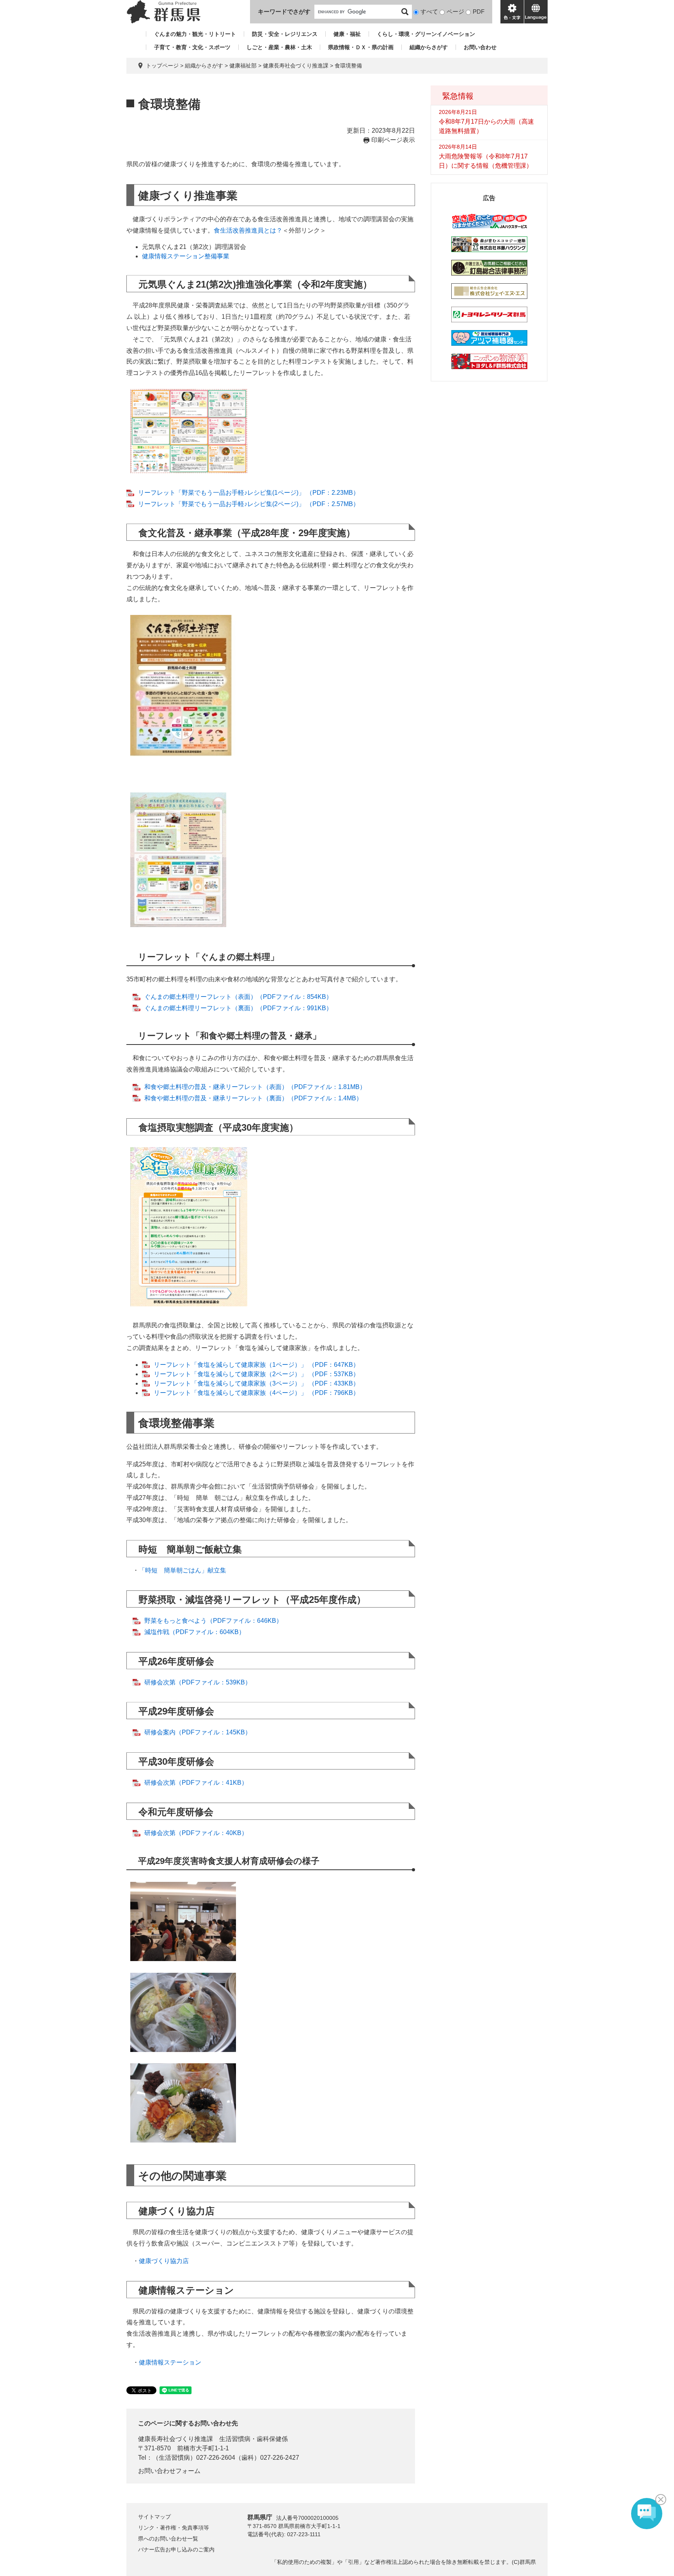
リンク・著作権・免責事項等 (174, 2528)
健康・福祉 (347, 34)
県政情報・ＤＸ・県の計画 (361, 47)
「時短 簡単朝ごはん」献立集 (183, 1570)
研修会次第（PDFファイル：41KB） (196, 1783)
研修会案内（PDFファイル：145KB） (198, 1732)
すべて (429, 12)
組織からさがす (429, 47)
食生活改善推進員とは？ (248, 230)
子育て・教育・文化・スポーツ (192, 47)
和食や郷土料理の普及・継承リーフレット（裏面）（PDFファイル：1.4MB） (253, 1098)
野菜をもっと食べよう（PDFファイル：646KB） (213, 1621)
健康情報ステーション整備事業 (186, 256)
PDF (479, 12)
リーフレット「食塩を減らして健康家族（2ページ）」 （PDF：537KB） (256, 1374)
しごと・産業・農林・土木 (279, 47)
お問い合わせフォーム (169, 2471)
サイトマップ (154, 2517)
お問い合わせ (480, 47)
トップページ (162, 66)
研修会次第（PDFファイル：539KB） (198, 1682)
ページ (455, 12)
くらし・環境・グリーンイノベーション (426, 34)
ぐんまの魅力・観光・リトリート (195, 34)
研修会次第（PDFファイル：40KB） (196, 1833)
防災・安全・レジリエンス (285, 34)
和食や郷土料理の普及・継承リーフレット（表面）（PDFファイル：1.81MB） (255, 1087)
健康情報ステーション (170, 2362)
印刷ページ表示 (393, 140)
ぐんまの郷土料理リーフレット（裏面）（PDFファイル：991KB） (238, 1008)
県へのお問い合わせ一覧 (168, 2539)
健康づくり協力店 (164, 2261)
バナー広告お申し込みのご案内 (176, 2549)
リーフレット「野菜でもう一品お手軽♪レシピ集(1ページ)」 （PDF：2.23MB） (249, 493)
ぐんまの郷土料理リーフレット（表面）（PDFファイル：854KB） (238, 997)
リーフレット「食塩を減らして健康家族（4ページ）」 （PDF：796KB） (256, 1393)
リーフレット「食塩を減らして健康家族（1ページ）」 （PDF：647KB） (256, 1365)
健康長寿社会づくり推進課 (296, 66)
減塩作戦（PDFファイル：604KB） (195, 1632)
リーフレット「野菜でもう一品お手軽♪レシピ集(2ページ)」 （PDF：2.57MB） (249, 504)
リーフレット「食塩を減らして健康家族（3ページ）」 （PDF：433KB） (256, 1383)
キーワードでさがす (284, 12)
